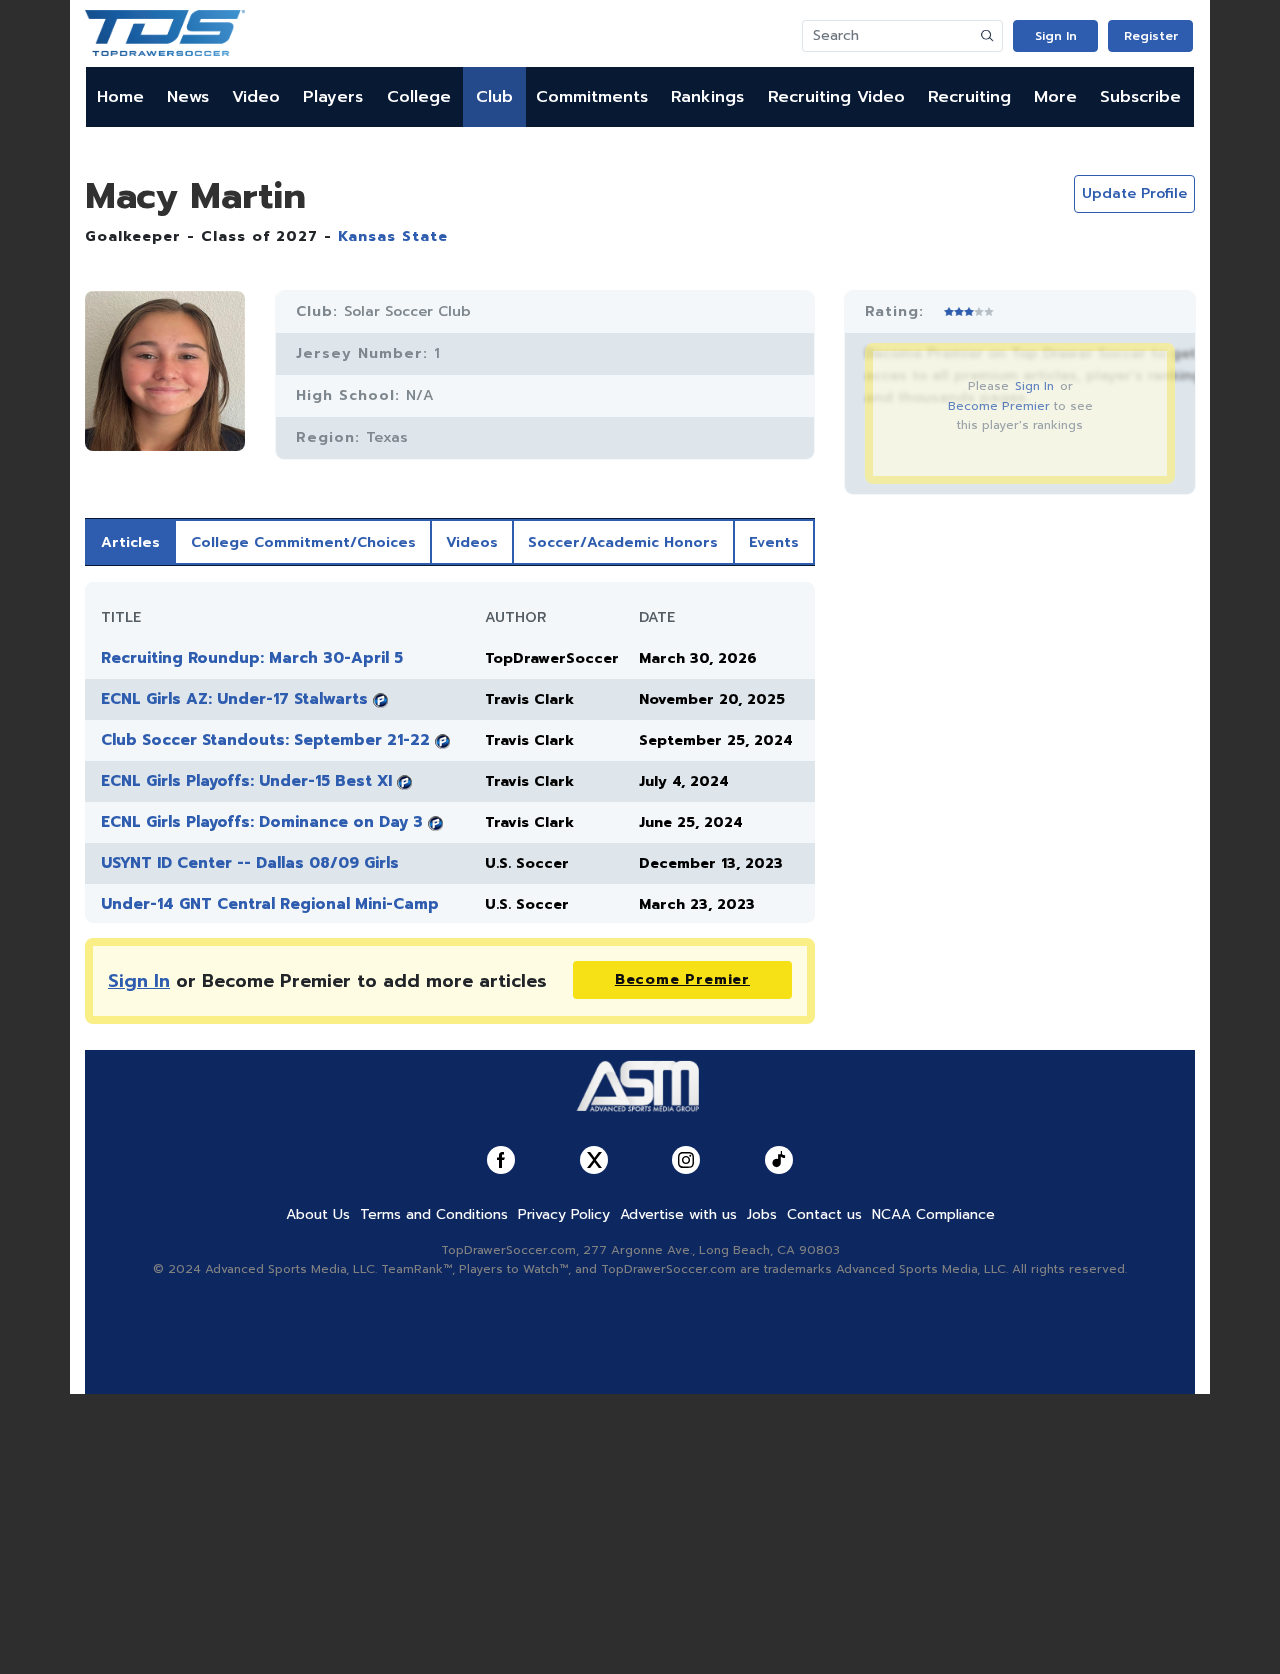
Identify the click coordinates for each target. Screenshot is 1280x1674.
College (419, 97)
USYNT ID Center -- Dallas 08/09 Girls (250, 863)
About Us (318, 1214)
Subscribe (1140, 97)
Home (120, 97)
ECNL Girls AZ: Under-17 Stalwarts (234, 699)
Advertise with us (678, 1214)
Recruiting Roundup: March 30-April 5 (252, 658)
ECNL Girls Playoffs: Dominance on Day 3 (262, 822)
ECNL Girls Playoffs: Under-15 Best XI (246, 781)
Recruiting (969, 97)
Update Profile (1134, 193)
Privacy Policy (564, 1214)
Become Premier (999, 406)
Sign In (1056, 36)
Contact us (824, 1214)
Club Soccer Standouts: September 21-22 (265, 740)
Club (494, 97)
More (1055, 97)
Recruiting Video (836, 97)
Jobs (762, 1214)
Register (1151, 36)
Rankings (707, 97)
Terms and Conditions (434, 1214)
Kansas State (393, 236)
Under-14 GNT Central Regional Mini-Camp (270, 904)
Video (256, 97)
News (188, 97)
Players (333, 97)
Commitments (592, 97)
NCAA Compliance (933, 1214)
